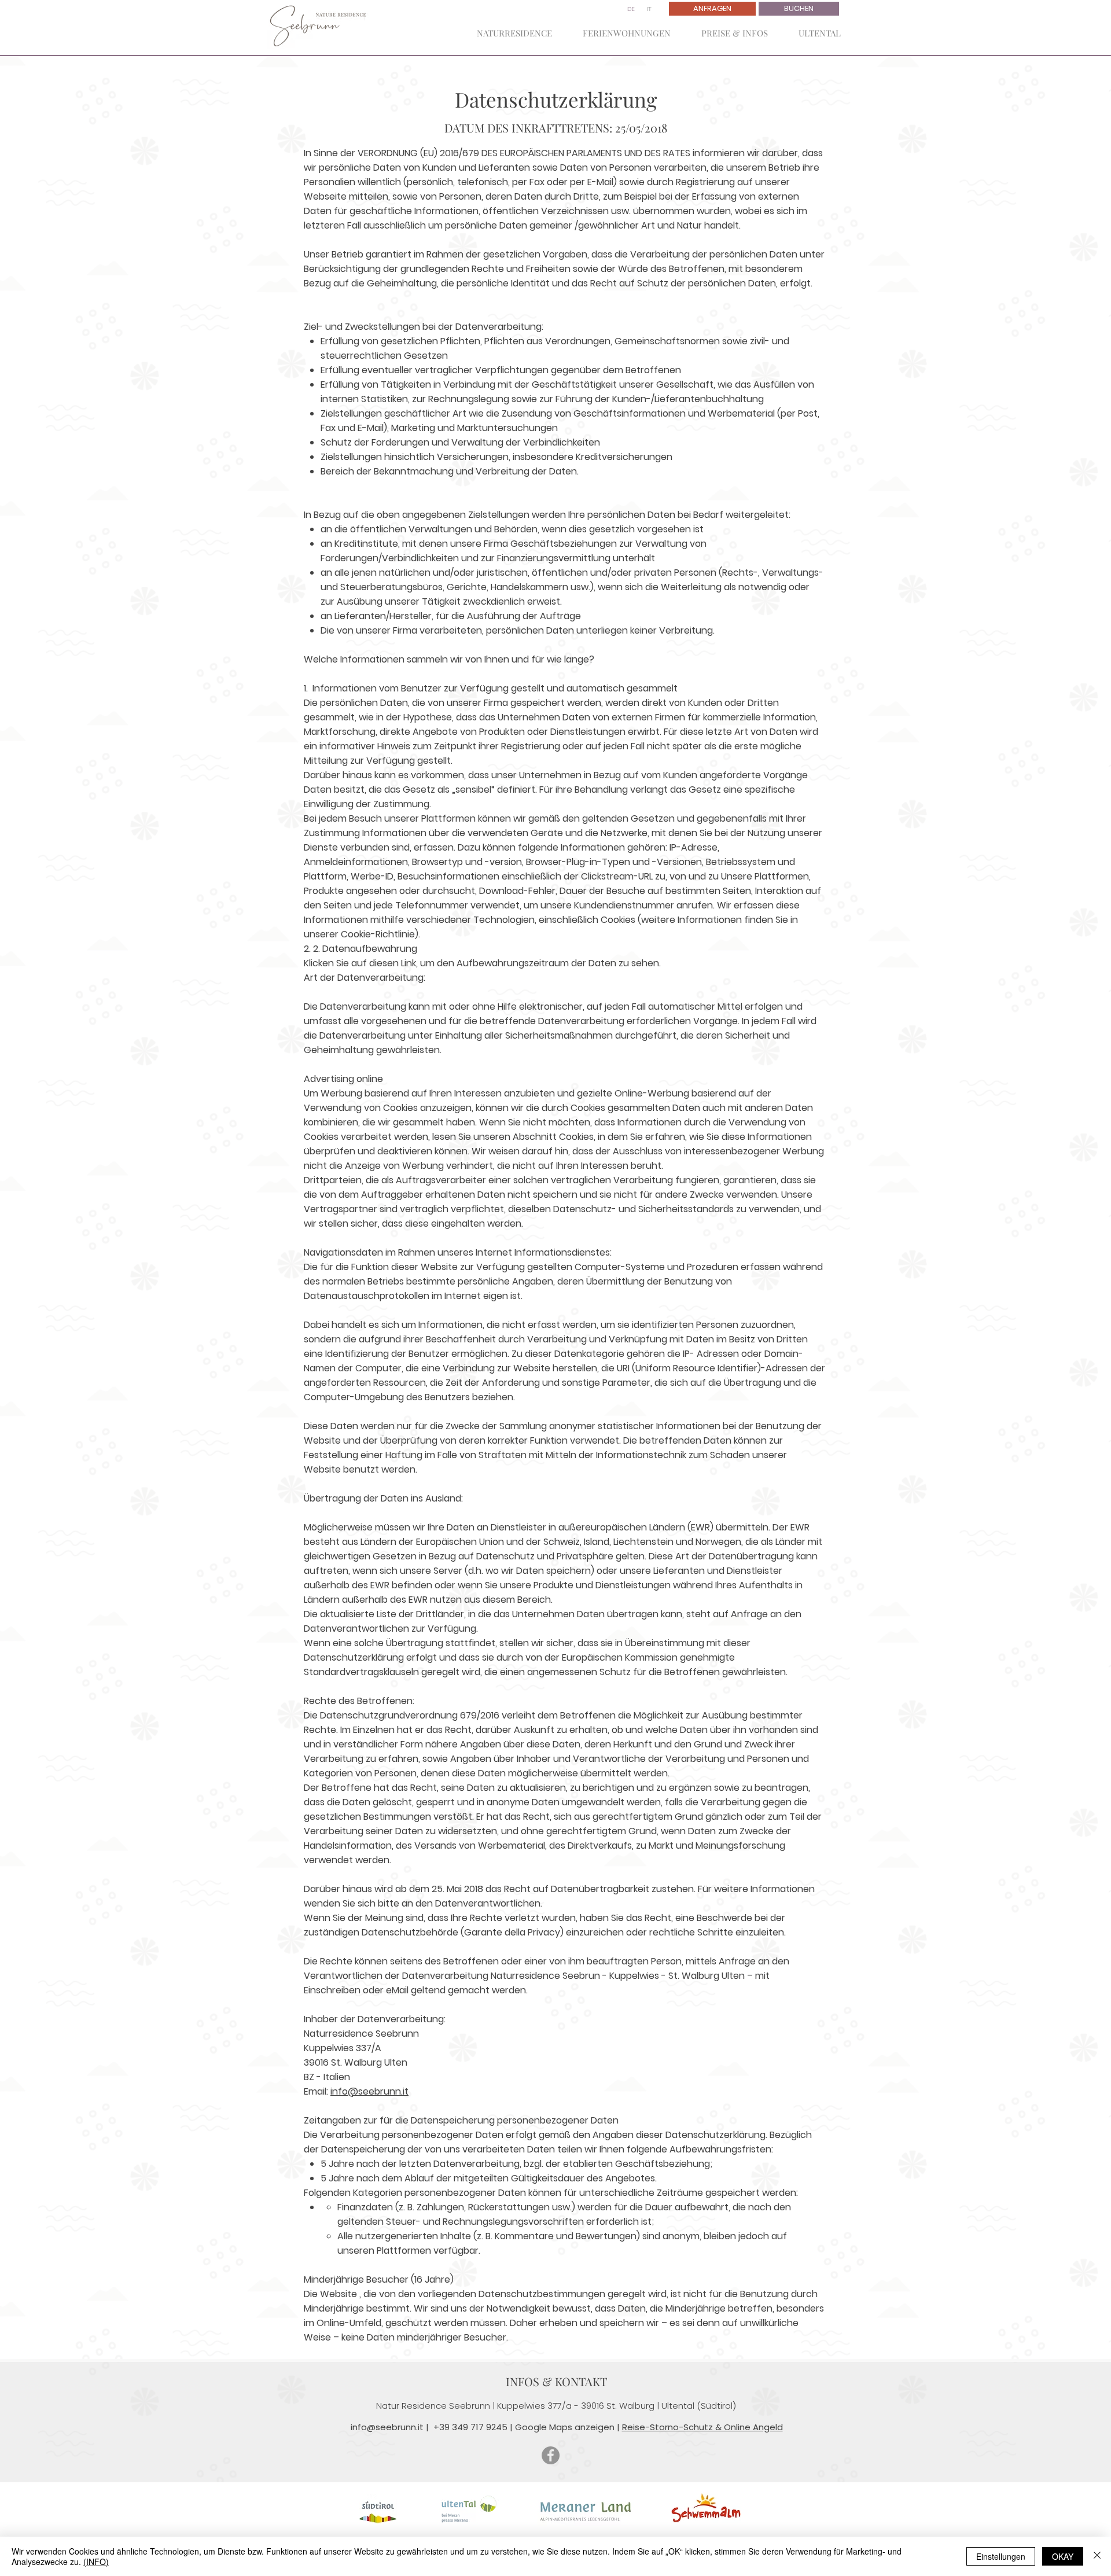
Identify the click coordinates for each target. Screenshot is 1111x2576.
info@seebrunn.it (369, 2091)
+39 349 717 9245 (470, 2427)
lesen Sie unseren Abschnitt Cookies (513, 1137)
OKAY (1063, 2556)
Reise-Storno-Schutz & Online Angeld (702, 2427)
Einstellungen (1001, 2556)
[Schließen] (1097, 2556)
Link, (409, 963)
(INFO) (96, 2562)
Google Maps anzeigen (565, 2427)
